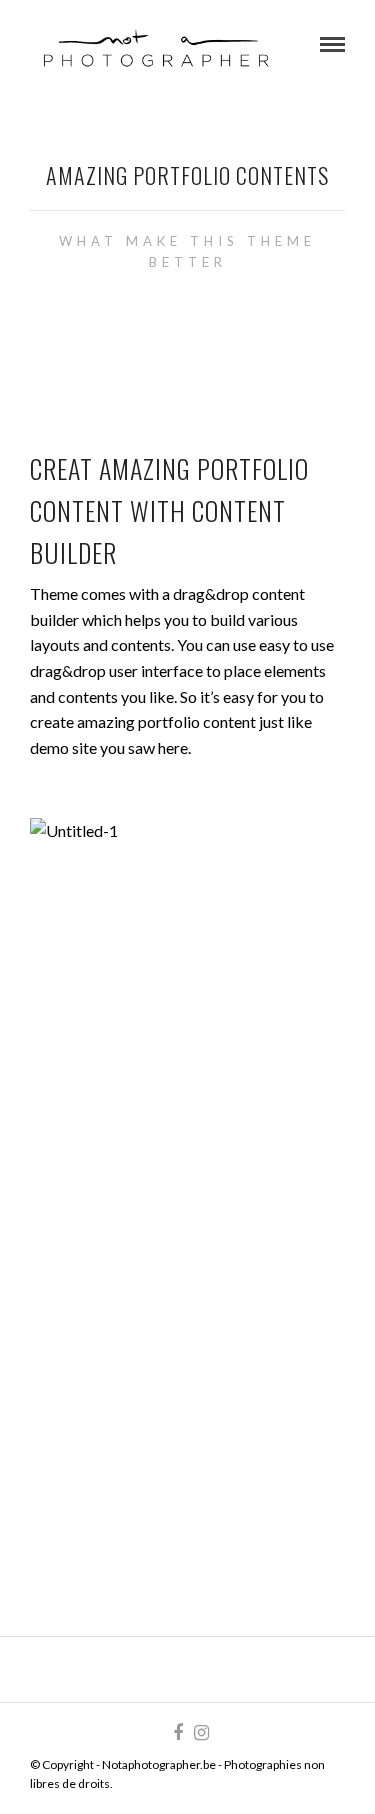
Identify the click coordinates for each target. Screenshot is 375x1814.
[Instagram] (201, 1733)
